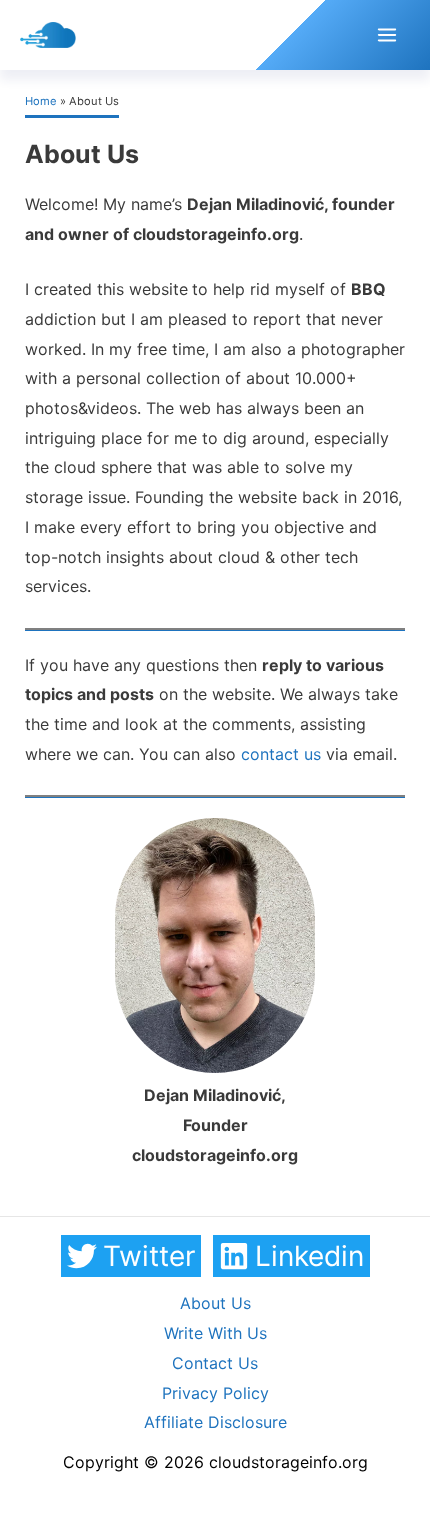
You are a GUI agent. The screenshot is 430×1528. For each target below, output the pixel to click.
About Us (215, 1303)
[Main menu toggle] (387, 35)
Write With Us (215, 1333)
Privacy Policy (215, 1393)
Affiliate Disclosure (215, 1422)
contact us (281, 754)
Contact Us (215, 1363)
